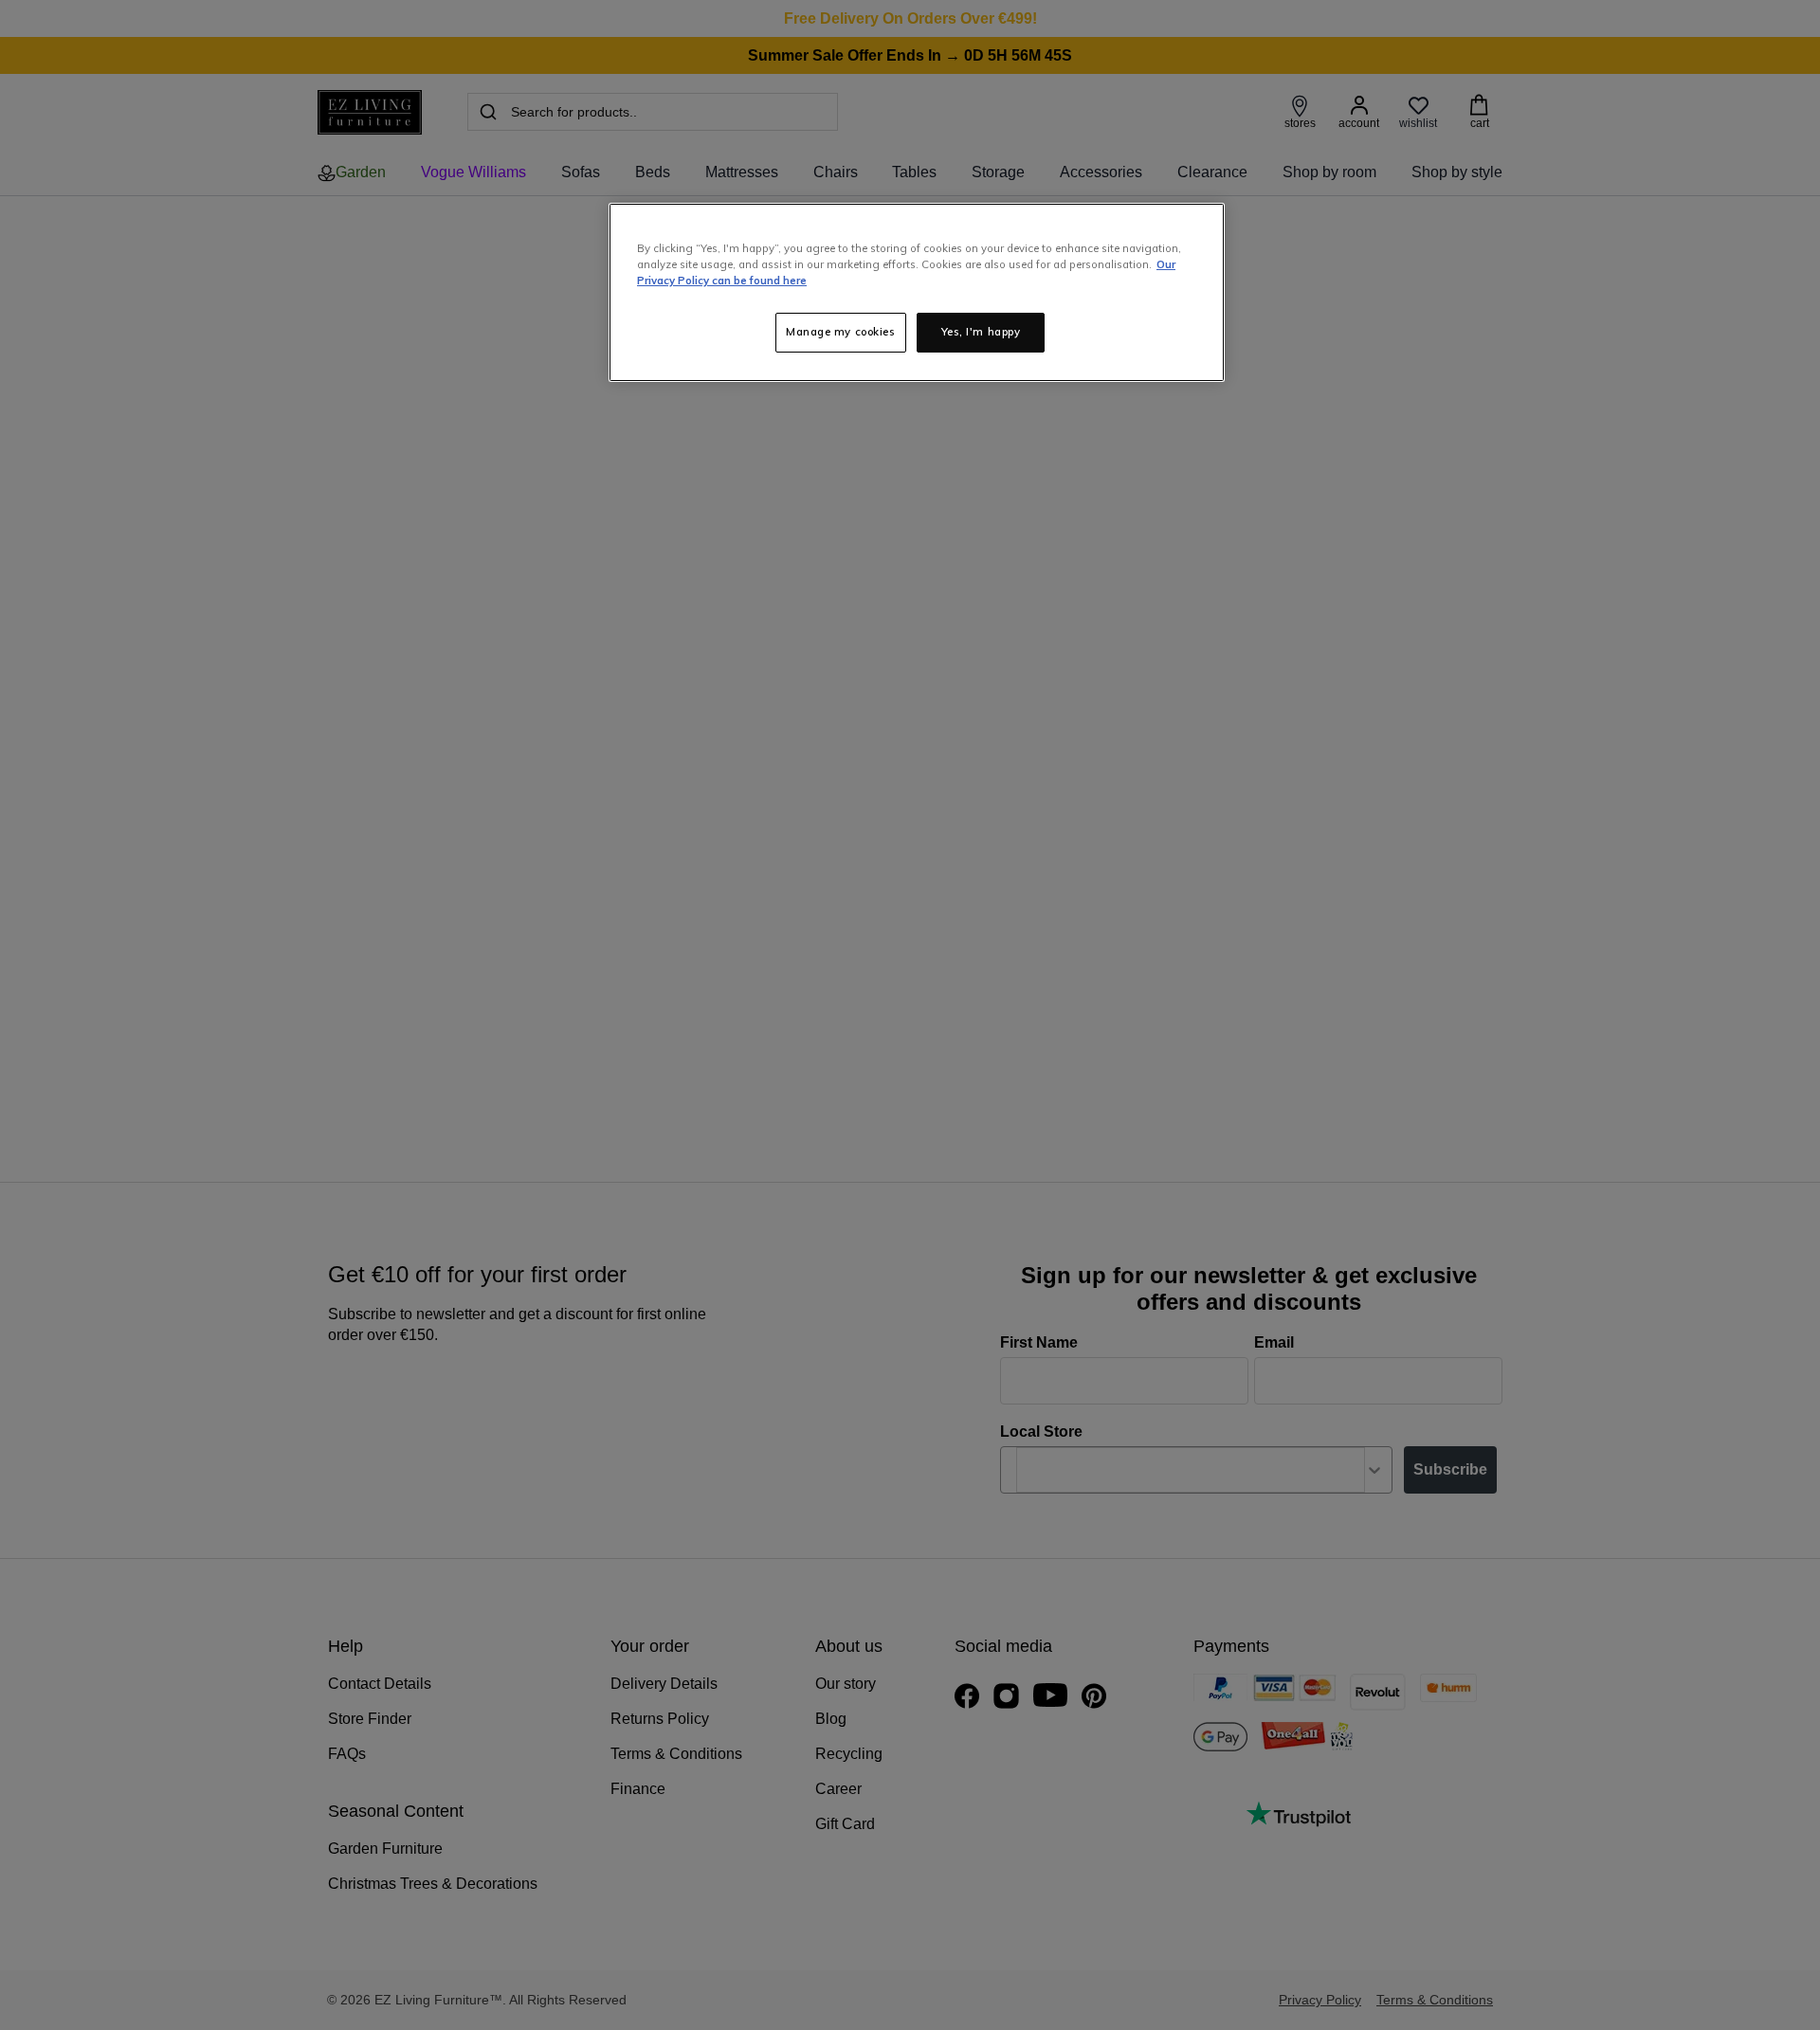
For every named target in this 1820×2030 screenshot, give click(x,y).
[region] (917, 292)
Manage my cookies (841, 332)
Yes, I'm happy (981, 332)
